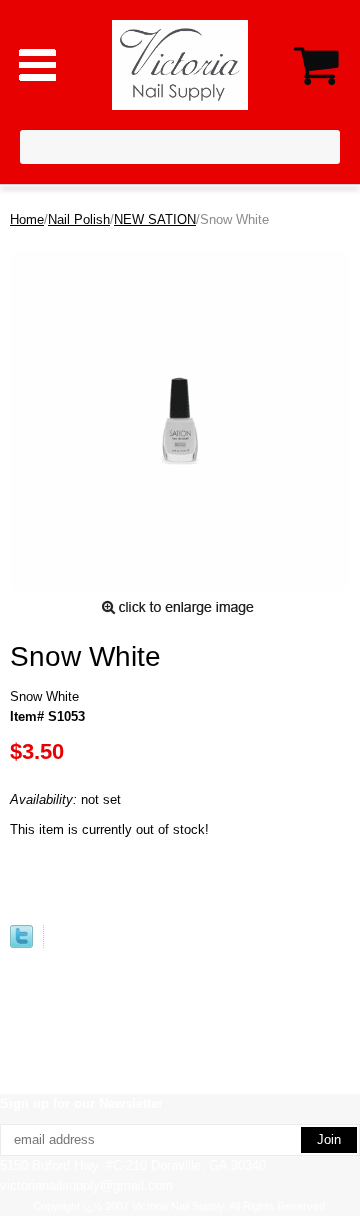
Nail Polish (79, 219)
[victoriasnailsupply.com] (180, 63)
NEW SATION (155, 219)
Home (27, 219)
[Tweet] (21, 943)
